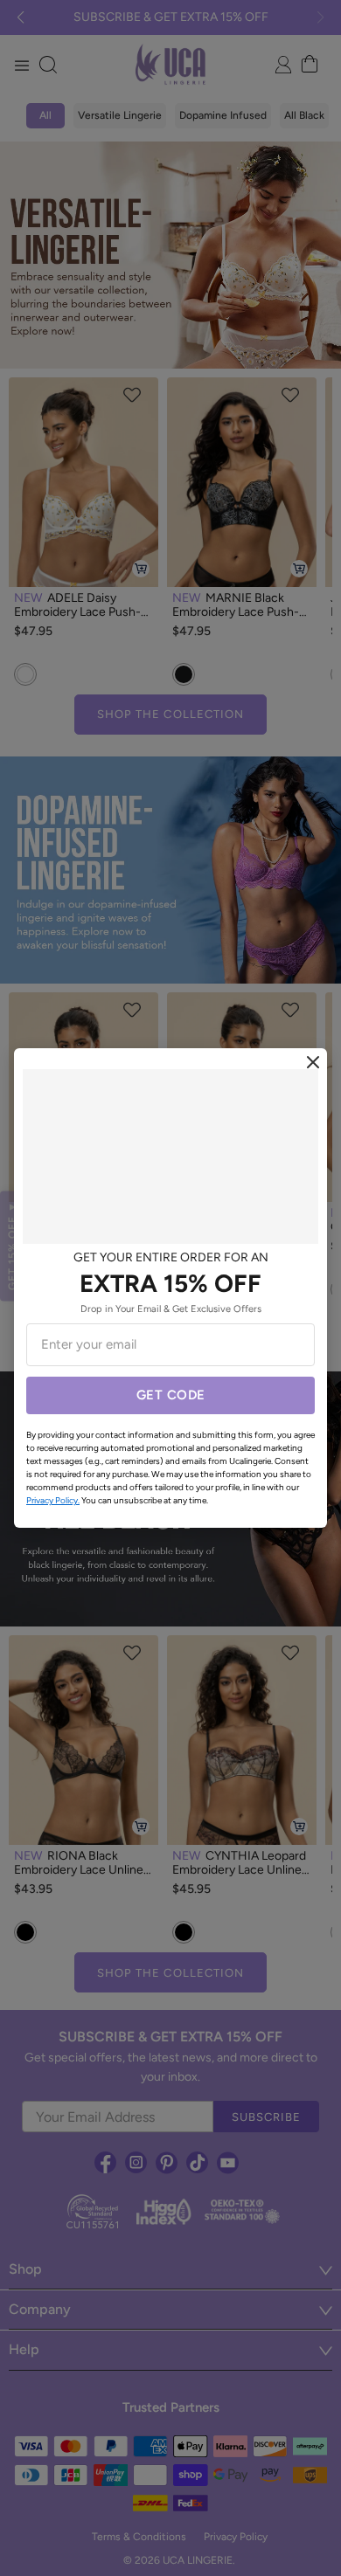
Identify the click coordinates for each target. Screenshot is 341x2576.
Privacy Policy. (53, 1500)
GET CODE (171, 1395)
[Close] (313, 1062)
